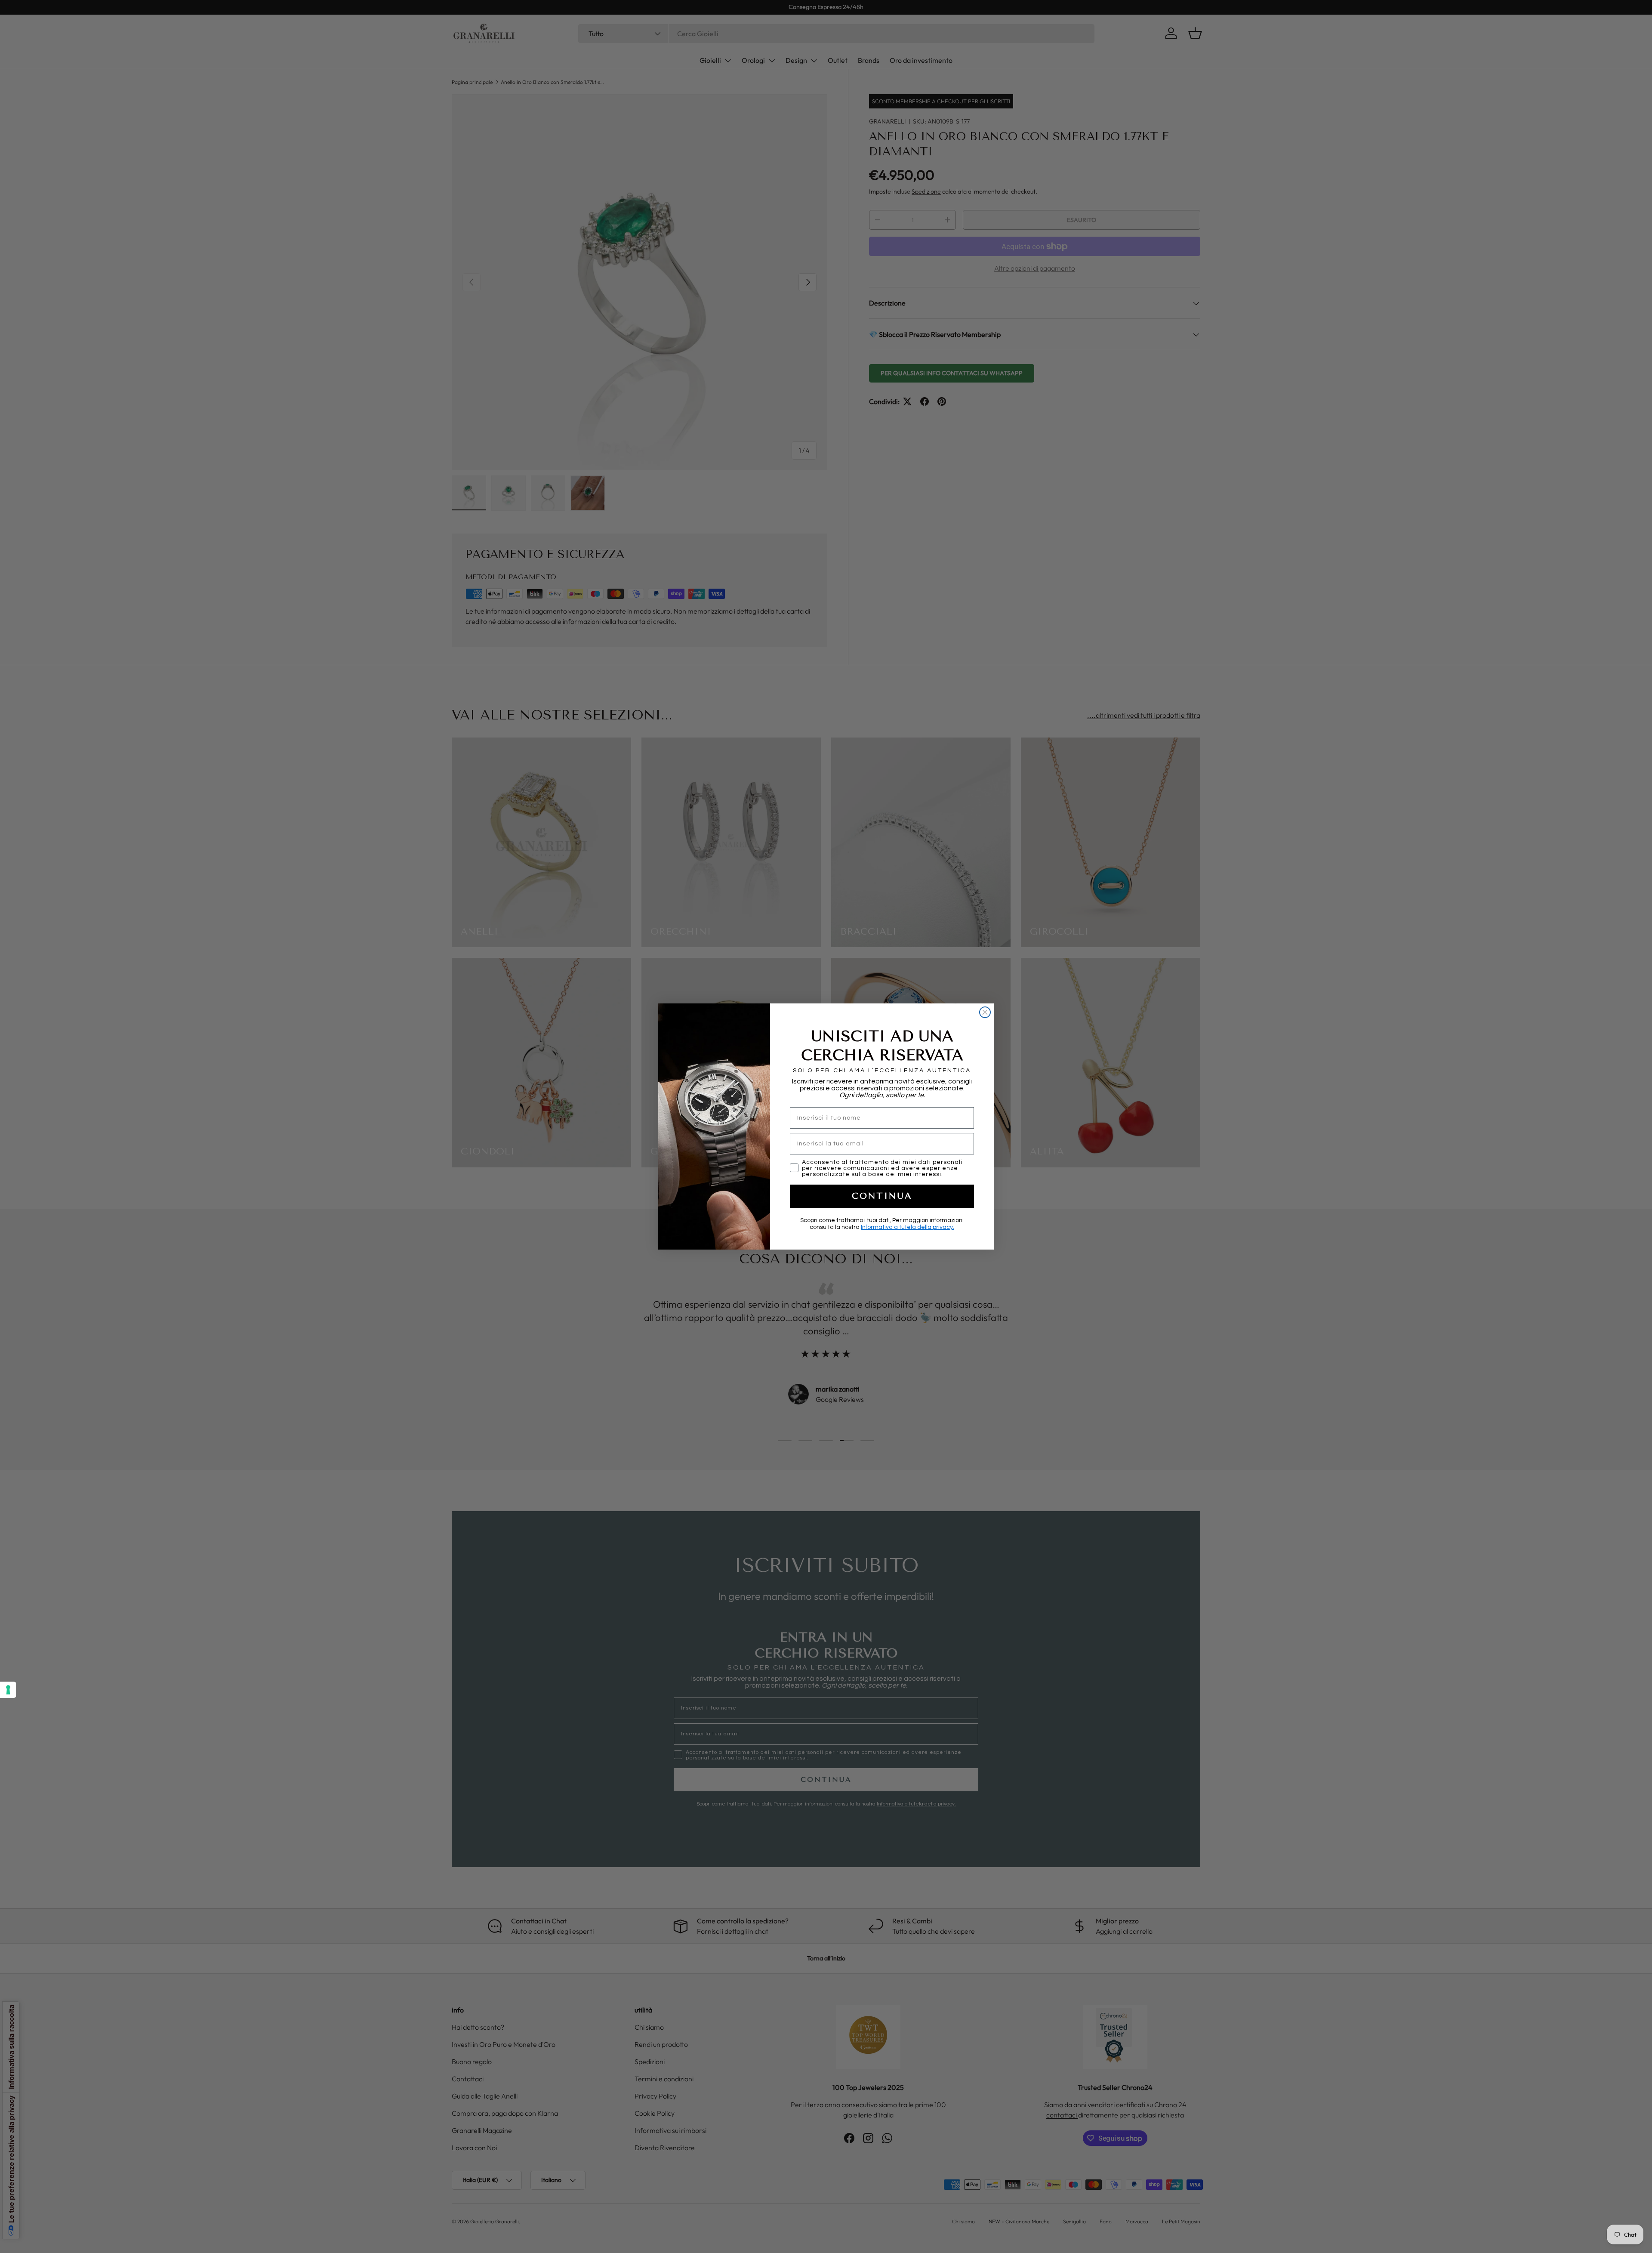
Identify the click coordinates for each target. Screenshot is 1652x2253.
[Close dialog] (985, 1012)
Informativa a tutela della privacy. (908, 1227)
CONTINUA (882, 1196)
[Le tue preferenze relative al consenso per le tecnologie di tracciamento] (8, 1690)
